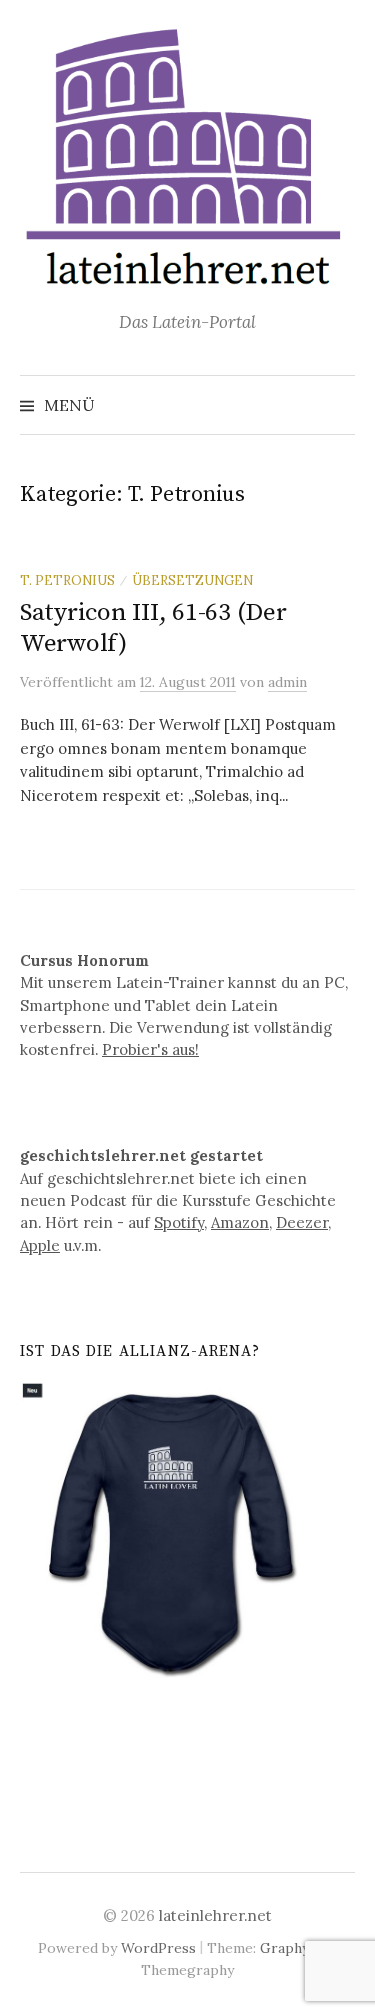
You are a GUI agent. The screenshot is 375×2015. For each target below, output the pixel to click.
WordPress (158, 1948)
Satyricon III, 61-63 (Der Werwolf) (153, 627)
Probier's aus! (150, 1049)
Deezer (302, 1222)
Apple (40, 1245)
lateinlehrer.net (215, 1915)
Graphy (284, 1948)
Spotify (179, 1222)
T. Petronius (67, 580)
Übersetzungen (192, 580)
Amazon (240, 1222)
